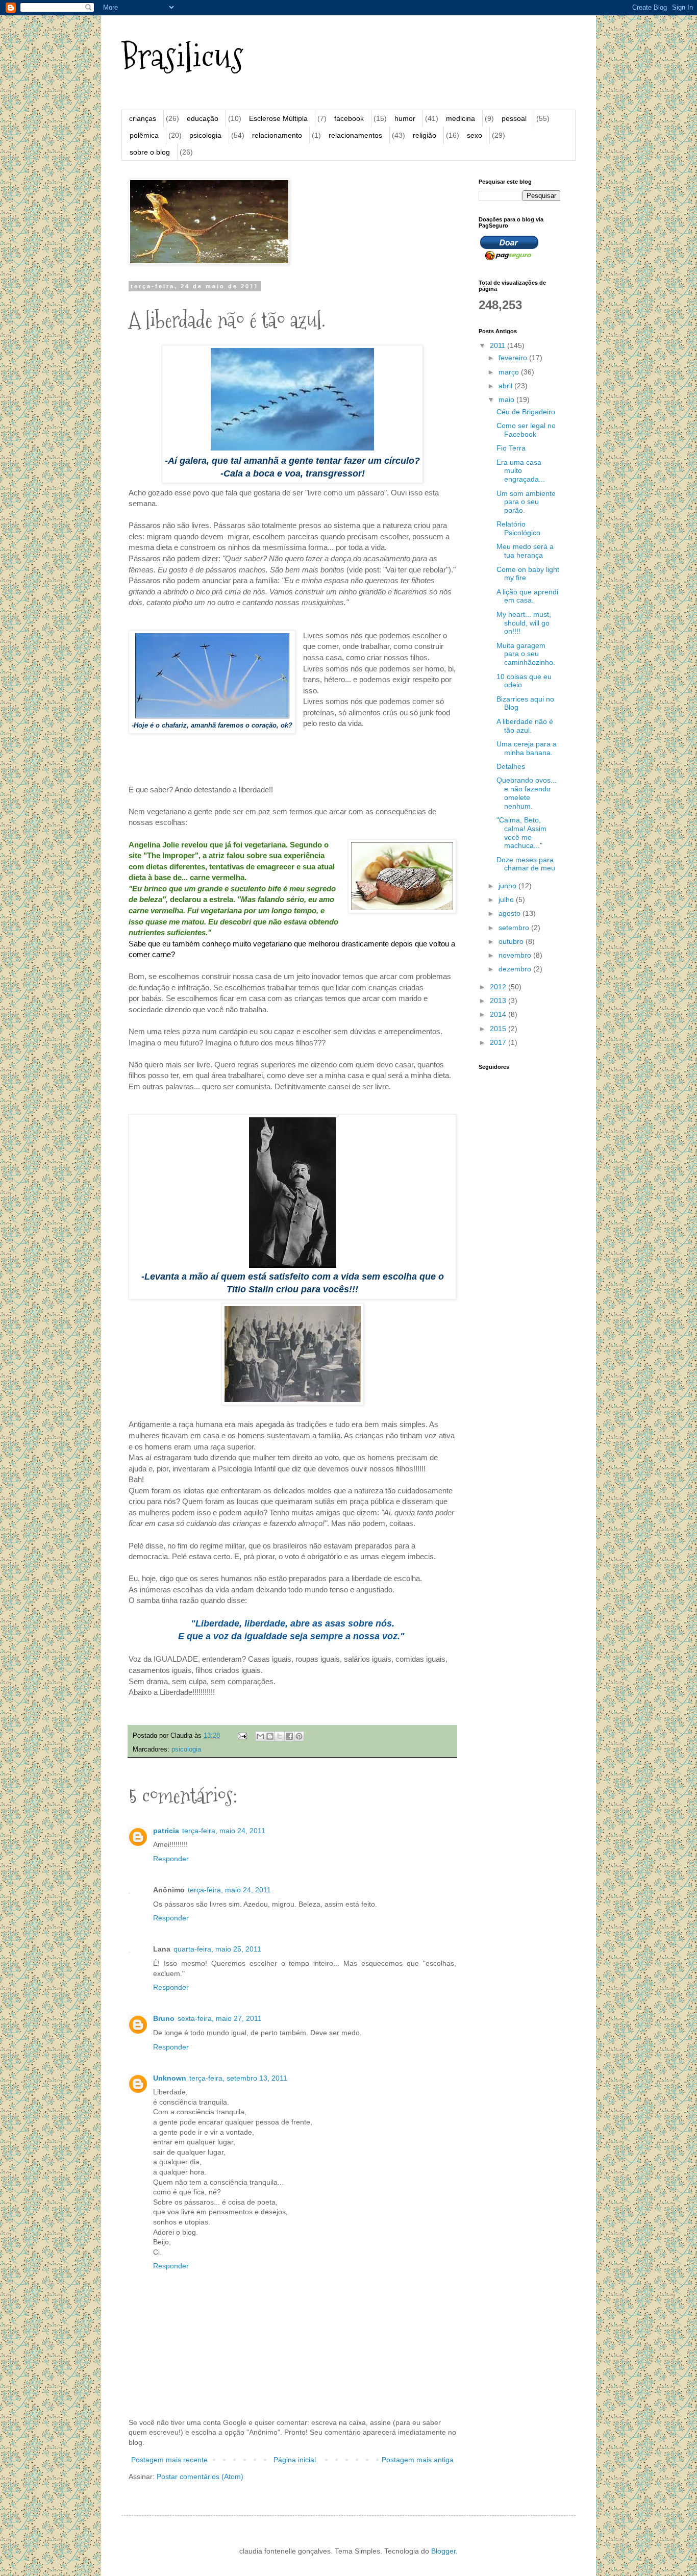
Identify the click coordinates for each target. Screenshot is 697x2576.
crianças (143, 118)
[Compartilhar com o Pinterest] (299, 1736)
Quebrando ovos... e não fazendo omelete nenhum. (527, 793)
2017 (499, 1042)
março (510, 372)
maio (507, 399)
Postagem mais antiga (418, 2460)
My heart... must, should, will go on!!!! (524, 623)
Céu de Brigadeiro (526, 412)
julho (507, 899)
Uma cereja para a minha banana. (527, 748)
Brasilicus (182, 56)
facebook (349, 118)
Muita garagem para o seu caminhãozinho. (526, 654)
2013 (499, 1001)
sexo (475, 135)
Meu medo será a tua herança (525, 551)
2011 (499, 345)
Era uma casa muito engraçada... (521, 471)
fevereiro (514, 358)
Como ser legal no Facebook (526, 430)
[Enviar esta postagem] (242, 1736)
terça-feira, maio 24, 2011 (224, 1831)
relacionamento (277, 135)
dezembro (516, 969)
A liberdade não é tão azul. (525, 726)
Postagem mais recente (169, 2460)
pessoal (514, 118)
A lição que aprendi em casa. (527, 596)
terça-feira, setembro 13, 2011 (238, 2078)
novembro (516, 955)
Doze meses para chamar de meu (526, 864)
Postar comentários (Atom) (200, 2477)
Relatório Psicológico (518, 528)
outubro (512, 941)
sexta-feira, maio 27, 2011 (220, 2018)
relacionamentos (355, 135)
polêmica (144, 135)
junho (508, 886)
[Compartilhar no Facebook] (289, 1736)
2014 (499, 1014)
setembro (515, 928)
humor (405, 118)
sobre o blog (150, 152)
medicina (460, 118)
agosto (511, 913)
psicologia (205, 135)
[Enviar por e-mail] (260, 1736)
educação (203, 118)
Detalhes (511, 766)
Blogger (443, 2551)
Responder (171, 1859)
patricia (166, 1831)
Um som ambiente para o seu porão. (526, 502)
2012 (499, 987)
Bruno (164, 2018)
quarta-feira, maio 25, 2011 (217, 1949)
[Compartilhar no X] (280, 1736)
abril (506, 386)
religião (425, 135)
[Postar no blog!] (270, 1736)
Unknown (170, 2078)
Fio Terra (511, 448)
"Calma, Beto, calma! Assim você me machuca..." (521, 833)
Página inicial (295, 2460)
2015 (499, 1029)
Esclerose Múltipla (278, 118)
